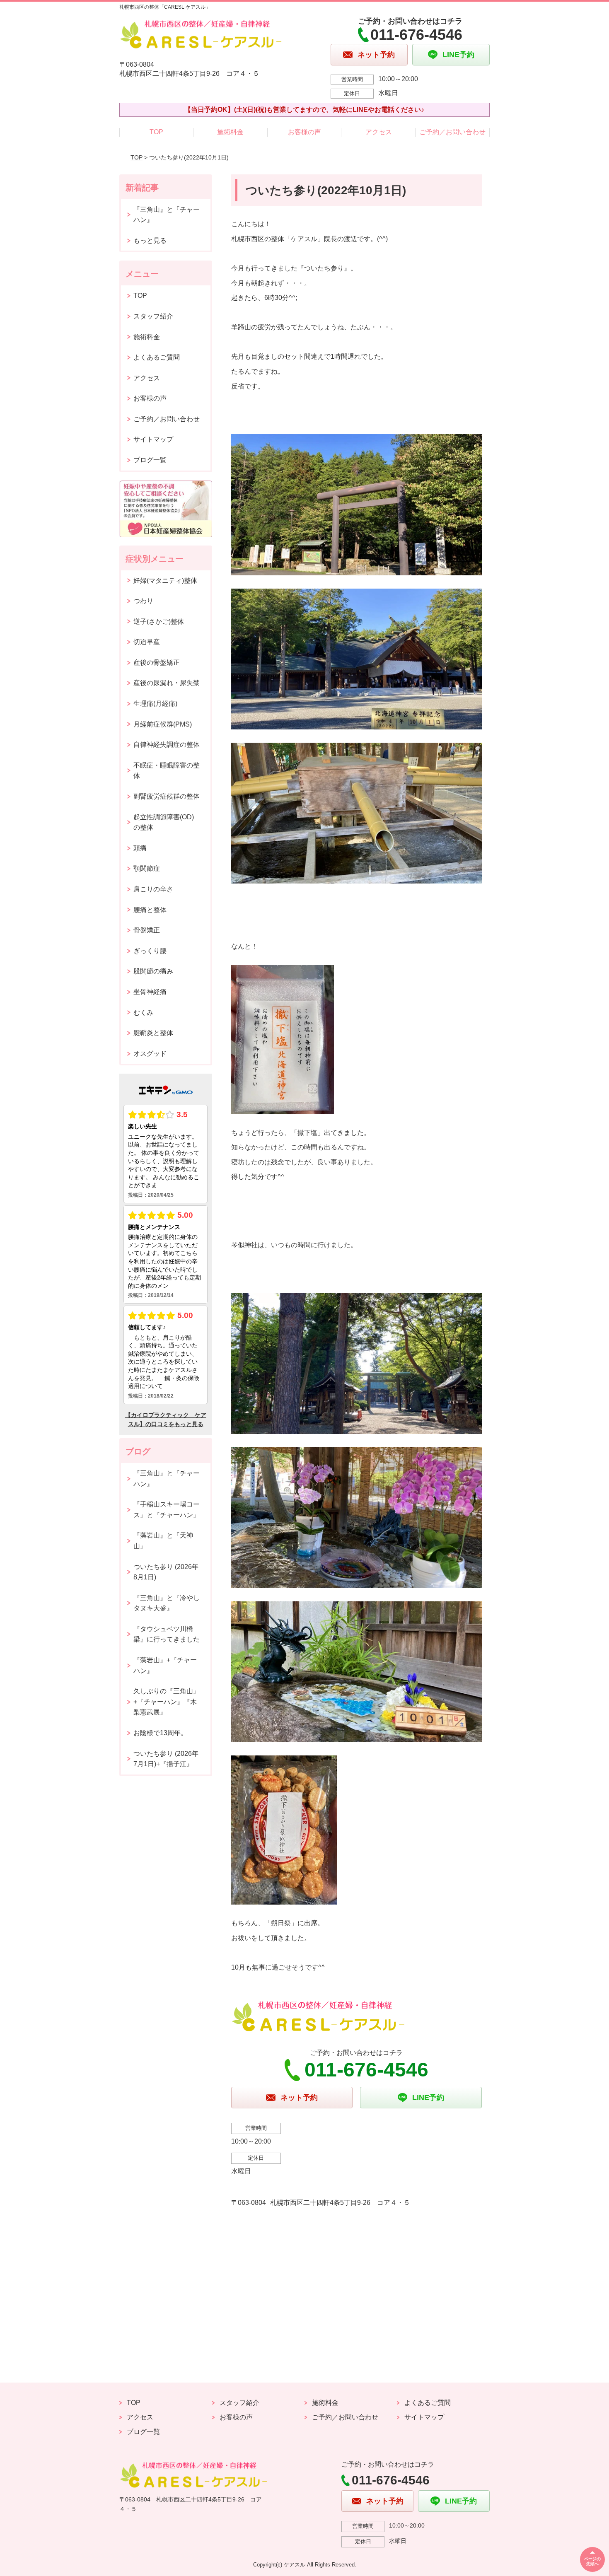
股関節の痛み (153, 971)
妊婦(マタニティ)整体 (165, 581)
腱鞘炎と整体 (153, 1033)
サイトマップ (153, 439)
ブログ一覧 (150, 460)
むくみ (143, 1013)
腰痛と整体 (150, 910)
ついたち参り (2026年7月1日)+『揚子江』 (166, 1759)
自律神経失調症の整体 (167, 745)
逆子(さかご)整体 (159, 622)
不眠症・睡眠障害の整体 (167, 771)
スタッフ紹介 (153, 316)
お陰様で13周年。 (160, 1733)
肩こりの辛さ (153, 889)
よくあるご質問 (157, 357)
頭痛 (140, 848)
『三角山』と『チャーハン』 (167, 215)
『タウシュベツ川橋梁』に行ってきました (167, 1634)
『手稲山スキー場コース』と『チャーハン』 (167, 1510)
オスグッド (150, 1054)
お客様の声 (304, 132)
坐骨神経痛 (150, 992)
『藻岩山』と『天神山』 (163, 1541)
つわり (143, 601)
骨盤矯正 (147, 930)
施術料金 (230, 132)
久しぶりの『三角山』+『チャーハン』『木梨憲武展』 (167, 1702)
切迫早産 (147, 642)
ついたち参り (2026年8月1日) (166, 1572)
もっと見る (150, 240)
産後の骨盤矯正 (157, 663)
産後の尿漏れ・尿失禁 (167, 683)
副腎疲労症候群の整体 (167, 796)
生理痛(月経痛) (155, 704)
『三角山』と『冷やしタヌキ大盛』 (167, 1603)
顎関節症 (147, 868)
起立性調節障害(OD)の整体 (164, 822)
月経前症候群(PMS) (163, 724)
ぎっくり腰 (150, 951)
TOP (156, 132)
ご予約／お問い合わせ (452, 132)
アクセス (379, 132)
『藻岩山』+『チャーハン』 (165, 1665)
